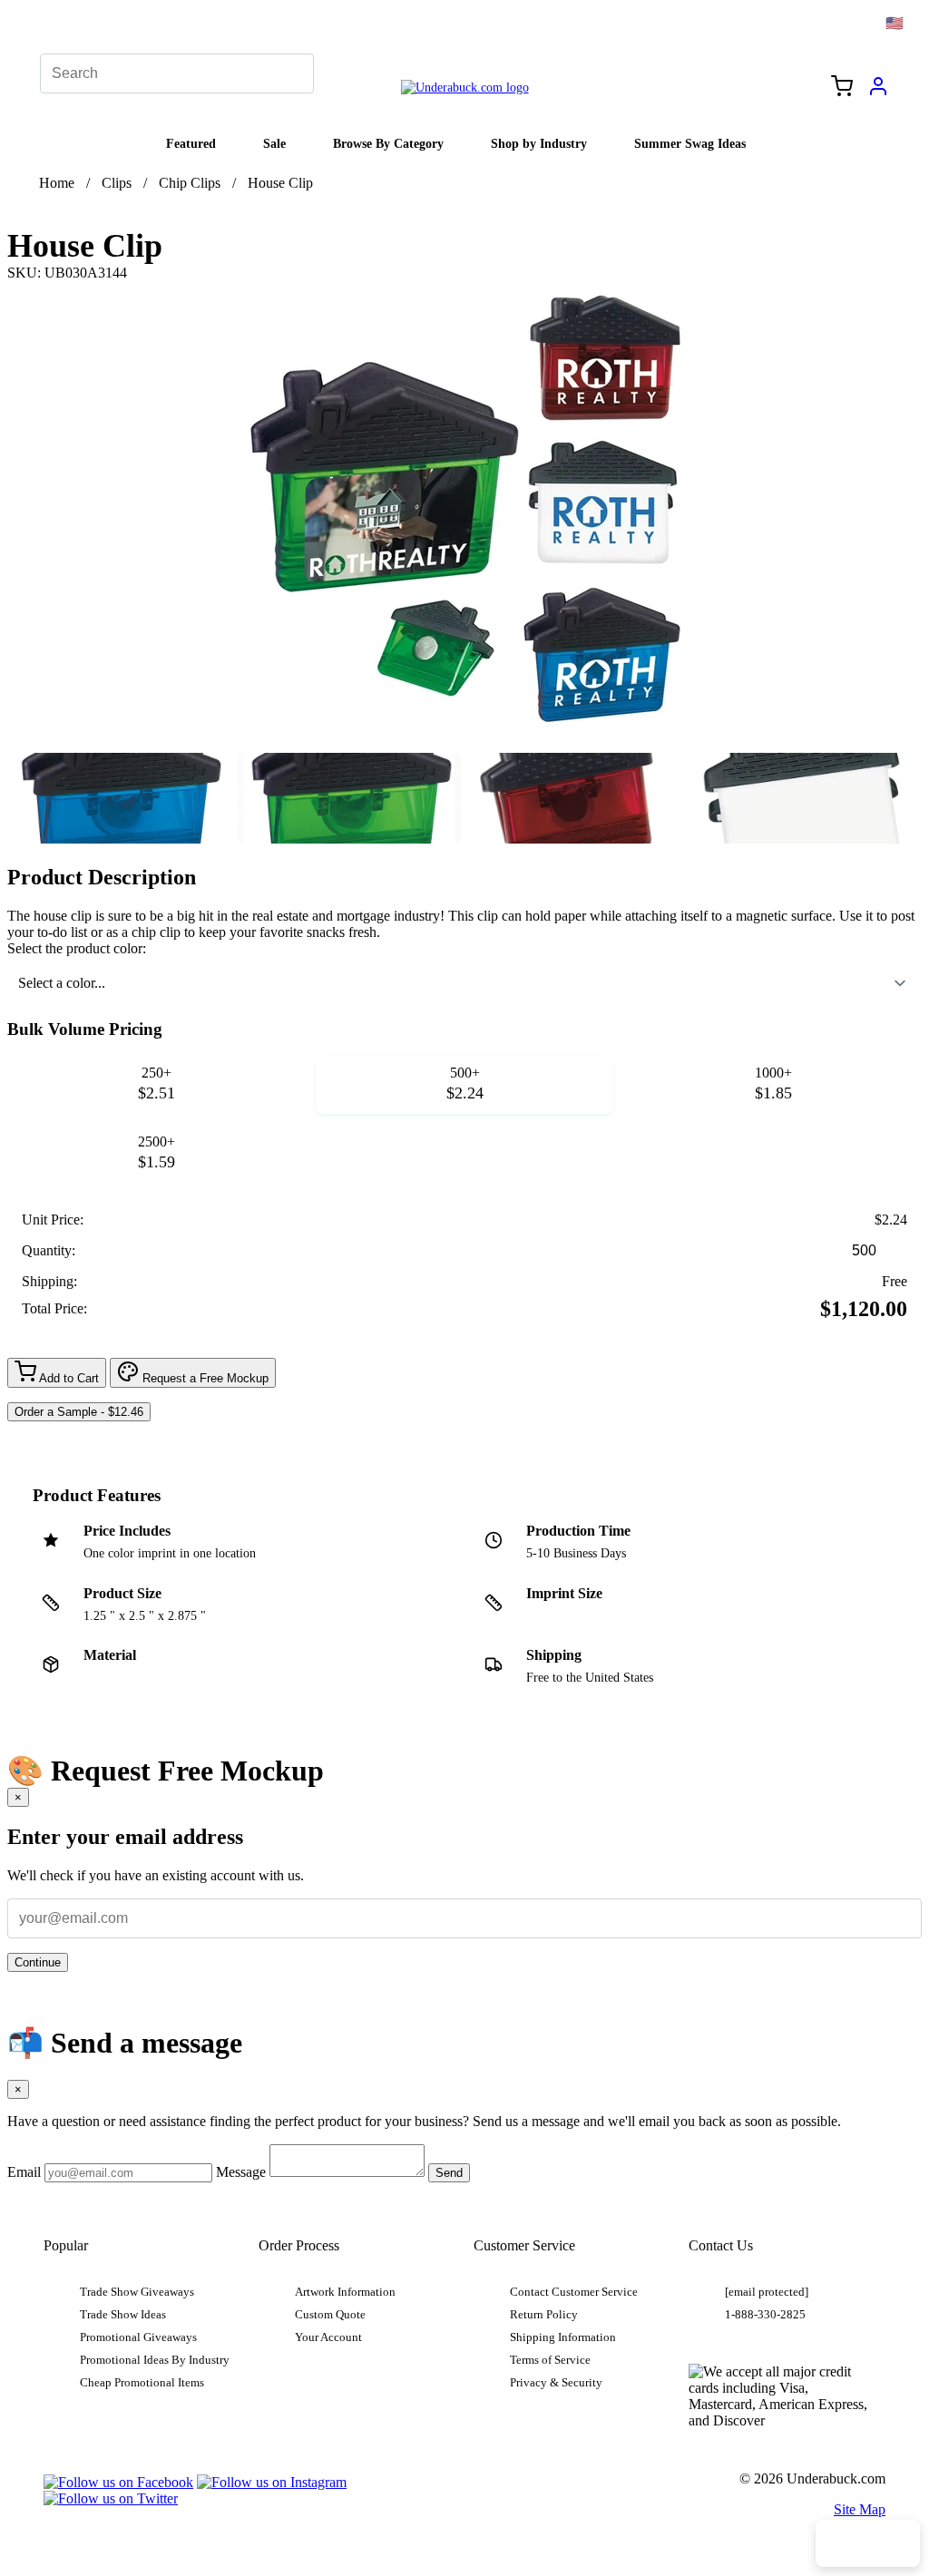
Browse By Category (388, 143)
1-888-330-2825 (765, 2315)
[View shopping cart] (842, 88)
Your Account (328, 2337)
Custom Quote (330, 2315)
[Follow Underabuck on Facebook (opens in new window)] (118, 2482)
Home (57, 183)
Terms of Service (550, 2360)
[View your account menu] (878, 93)
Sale (274, 143)
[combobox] (464, 983)
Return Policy (544, 2315)
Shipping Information (563, 2337)
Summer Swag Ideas (690, 143)
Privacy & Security (556, 2383)
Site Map (860, 2509)
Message (241, 2172)
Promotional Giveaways (138, 2337)
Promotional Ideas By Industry (155, 2360)
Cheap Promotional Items (142, 2383)
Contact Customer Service (574, 2292)
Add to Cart (68, 1378)
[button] (119, 798)
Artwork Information (345, 2292)
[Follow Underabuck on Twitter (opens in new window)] (111, 2498)
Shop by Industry (539, 143)
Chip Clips (190, 183)
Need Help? (868, 2543)
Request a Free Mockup (204, 1378)
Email (24, 2172)
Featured (191, 143)
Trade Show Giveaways (137, 2292)
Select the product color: (77, 948)
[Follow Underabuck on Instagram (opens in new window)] (272, 2482)
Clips (117, 183)
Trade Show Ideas (123, 2315)
